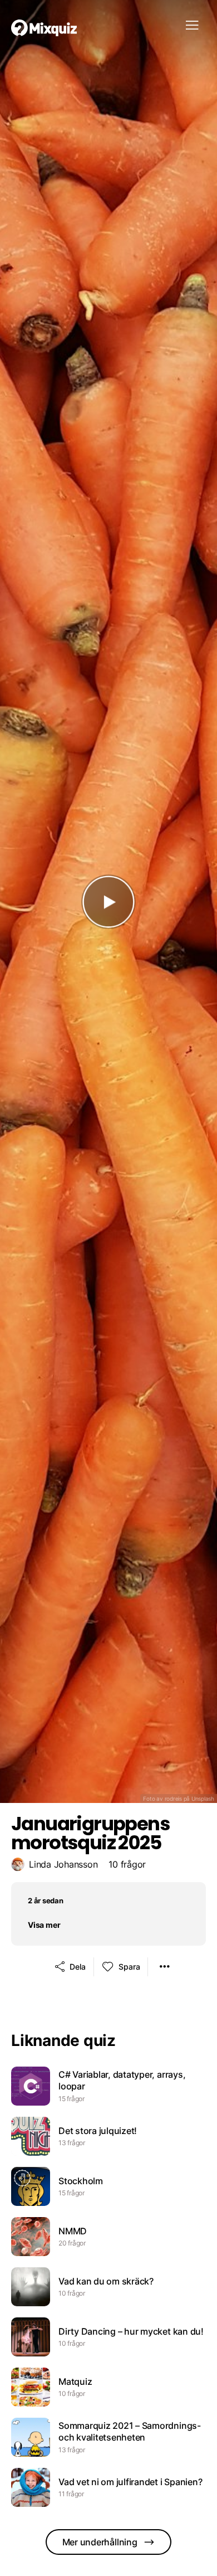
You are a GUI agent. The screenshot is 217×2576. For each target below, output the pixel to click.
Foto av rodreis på (179, 1799)
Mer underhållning (100, 2542)
